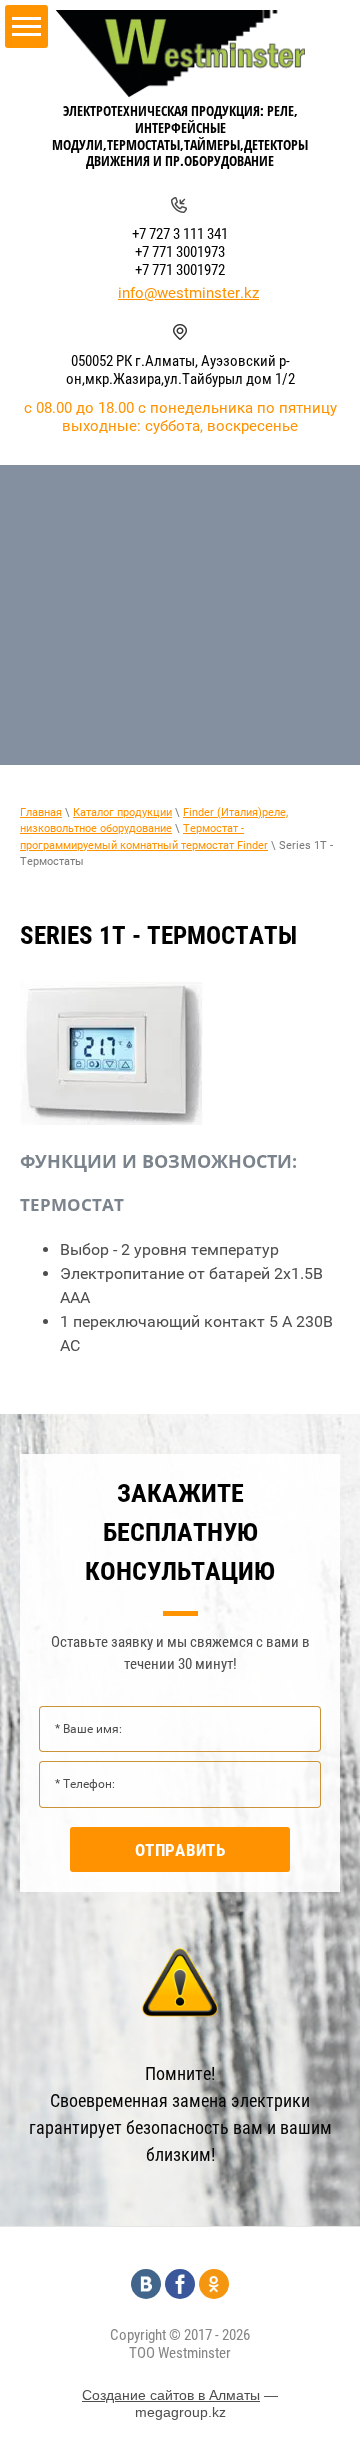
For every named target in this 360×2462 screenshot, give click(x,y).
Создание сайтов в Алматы (171, 2395)
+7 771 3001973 (180, 252)
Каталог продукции (122, 812)
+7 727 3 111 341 (180, 234)
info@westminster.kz (188, 293)
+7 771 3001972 (180, 270)
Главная (41, 812)
